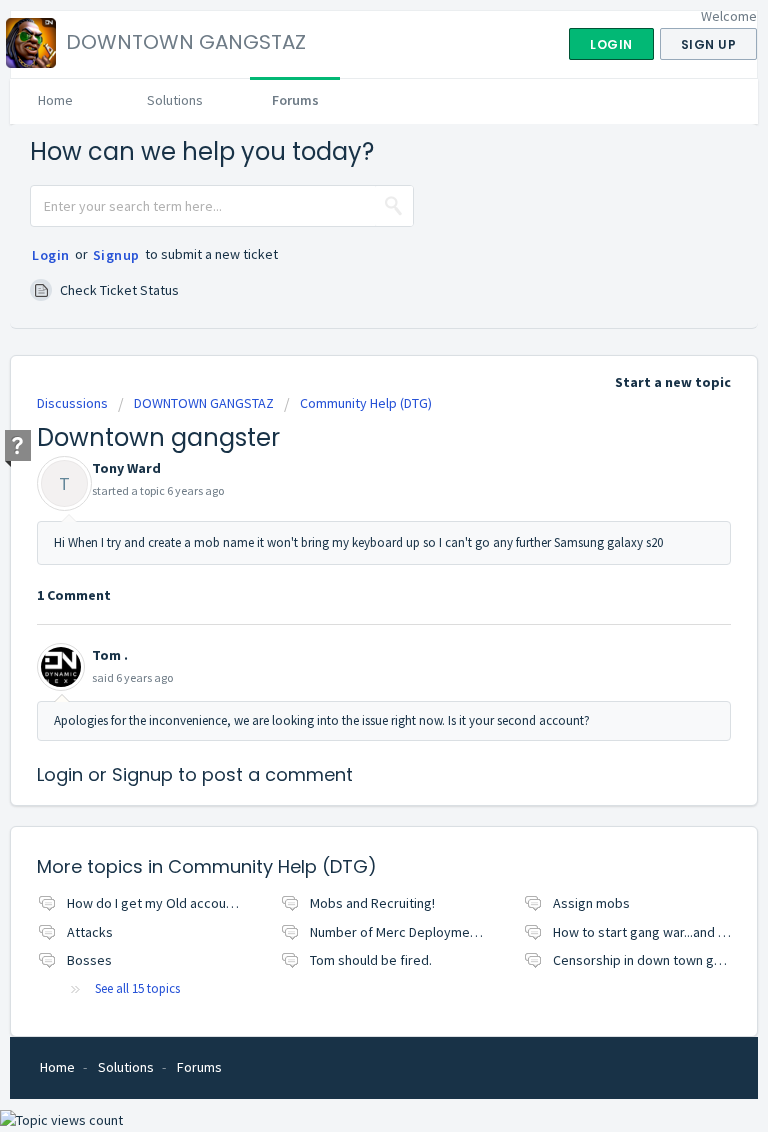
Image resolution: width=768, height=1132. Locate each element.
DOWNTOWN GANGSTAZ (204, 403)
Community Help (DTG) (366, 403)
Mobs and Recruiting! (372, 903)
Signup (116, 255)
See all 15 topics (137, 988)
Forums (295, 100)
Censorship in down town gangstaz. (659, 960)
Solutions (175, 100)
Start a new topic (673, 382)
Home (55, 100)
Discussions (72, 403)
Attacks (90, 932)
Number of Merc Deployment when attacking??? (451, 932)
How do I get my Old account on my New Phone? (210, 903)
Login (51, 255)
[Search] (394, 206)
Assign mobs (591, 903)
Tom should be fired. (371, 960)
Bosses (89, 960)
